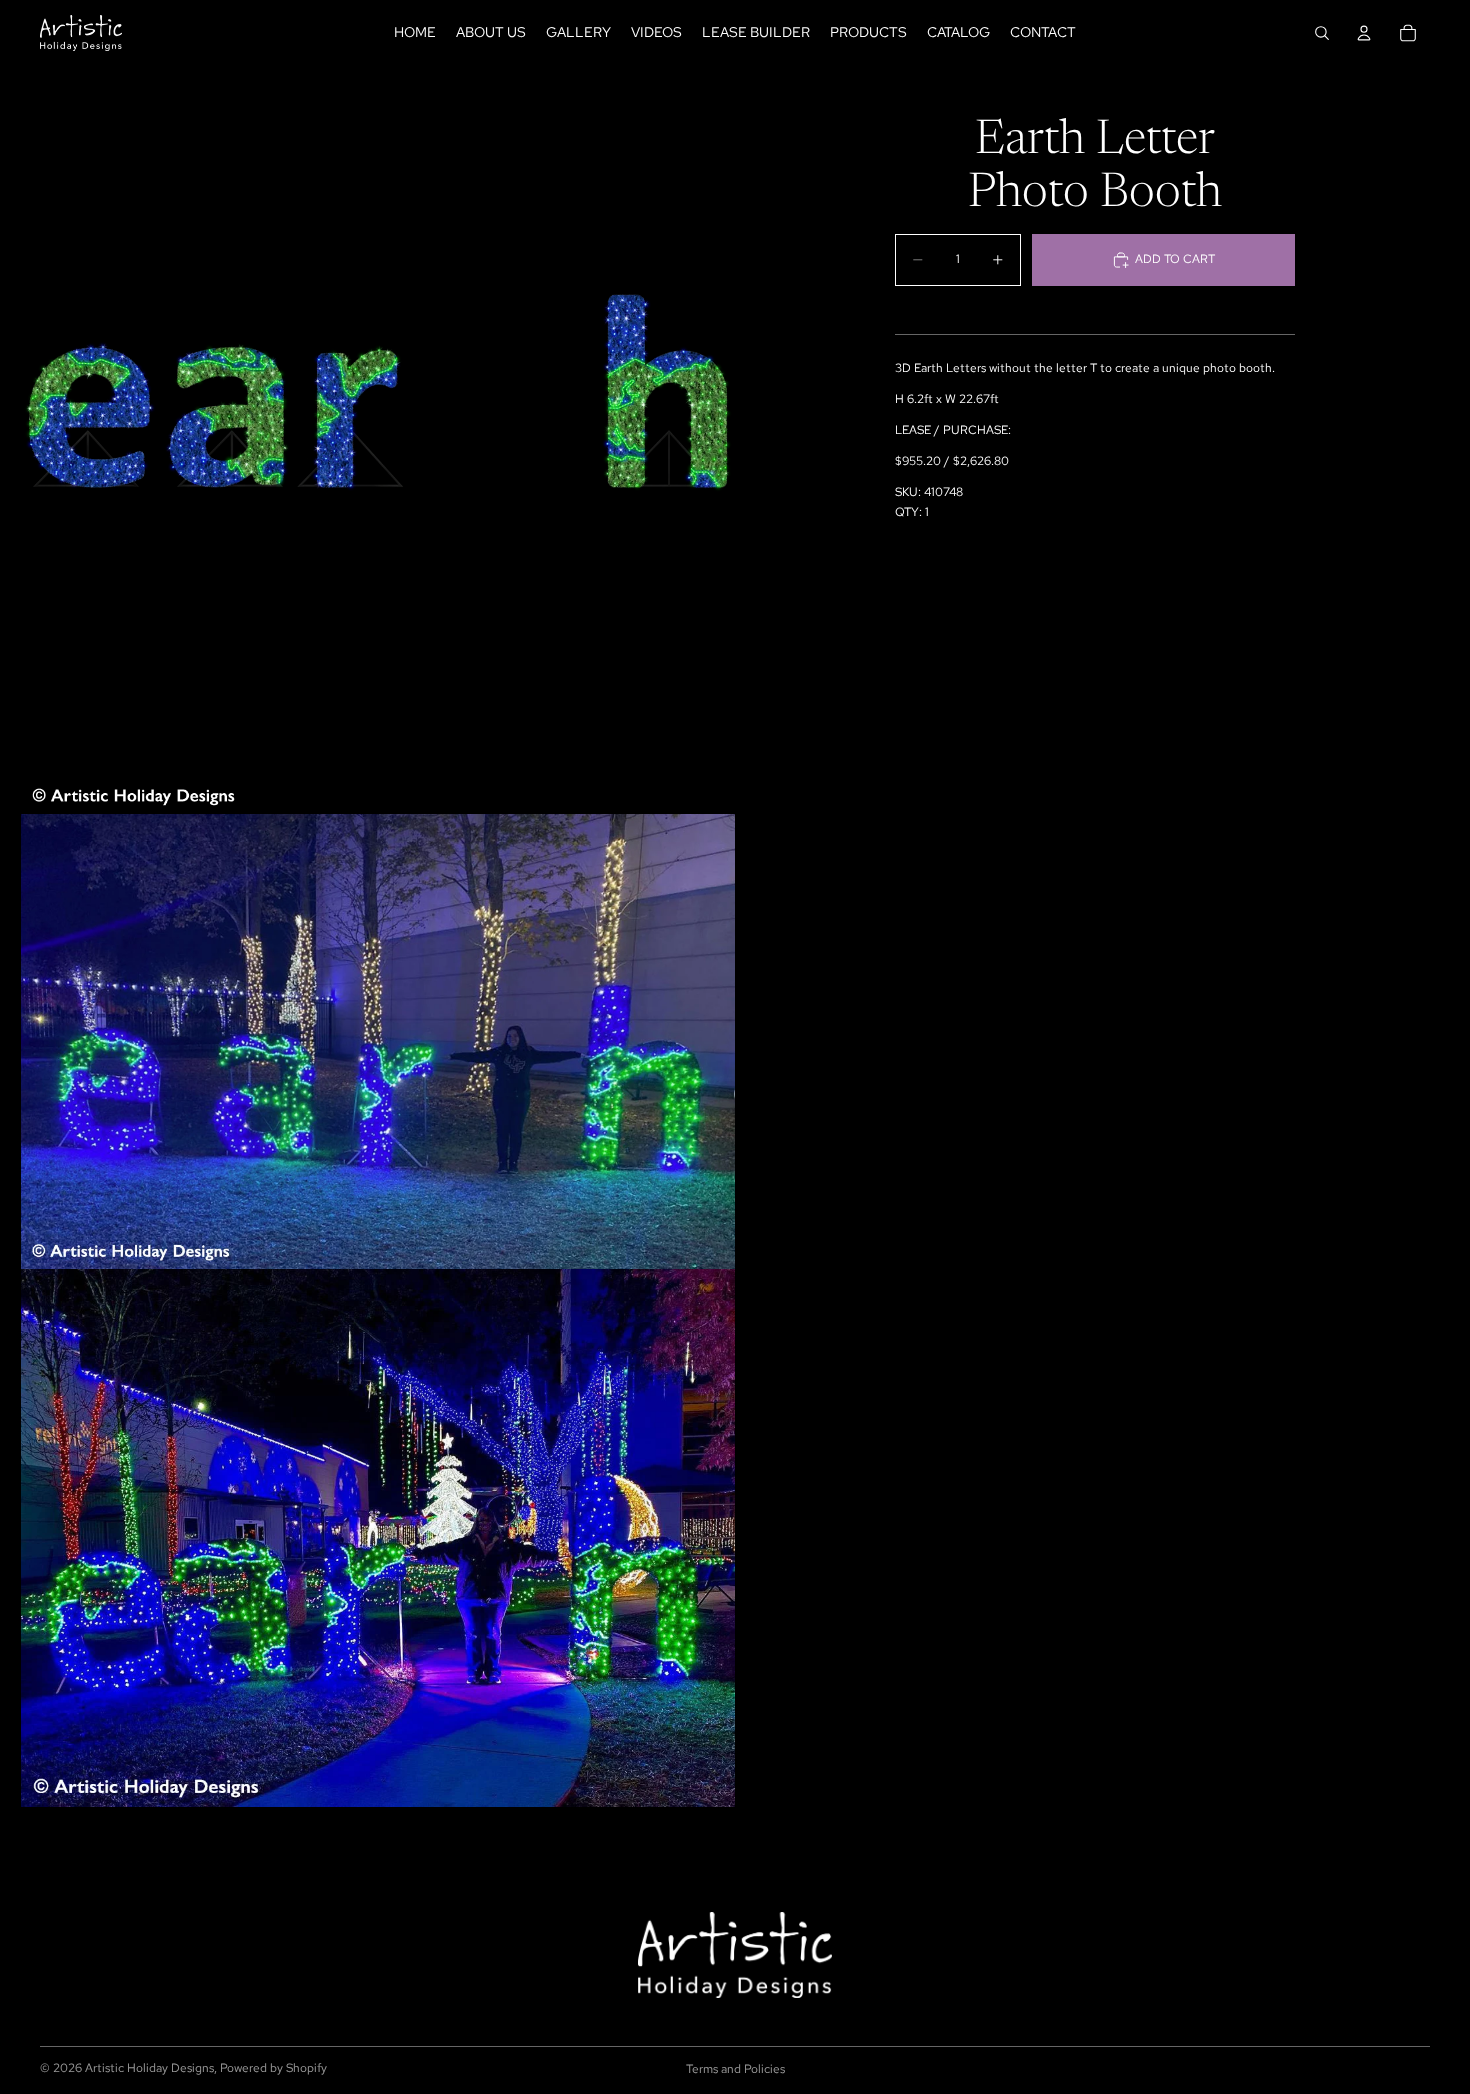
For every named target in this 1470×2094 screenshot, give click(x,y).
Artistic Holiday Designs (149, 2068)
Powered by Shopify (273, 2068)
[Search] (1322, 33)
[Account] (1364, 33)
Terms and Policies (735, 2069)
